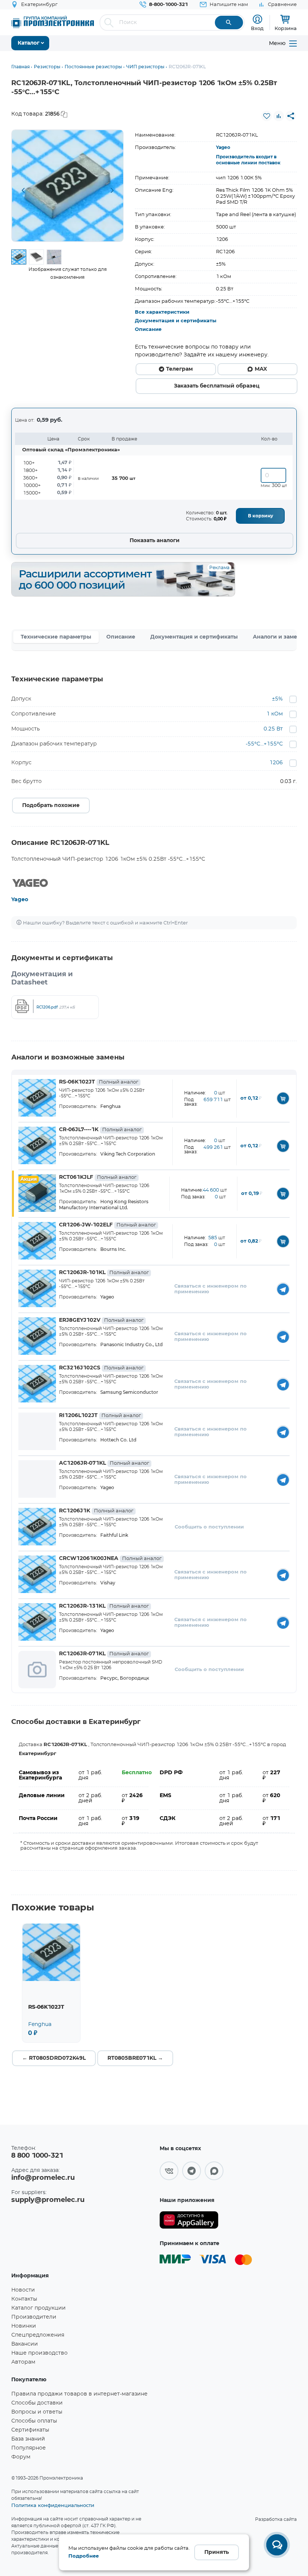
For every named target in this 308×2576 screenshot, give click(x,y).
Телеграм (179, 369)
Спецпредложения (38, 2335)
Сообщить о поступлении (209, 1527)
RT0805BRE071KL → (135, 2058)
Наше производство (39, 2353)
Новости (23, 2290)
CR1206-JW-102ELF (107, 1225)
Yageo (223, 147)
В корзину (260, 516)
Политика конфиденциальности (53, 2505)
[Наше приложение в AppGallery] (189, 2220)
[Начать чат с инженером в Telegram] (283, 1289)
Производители (34, 2317)
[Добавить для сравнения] (279, 116)
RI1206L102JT (100, 1416)
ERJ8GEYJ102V (101, 1320)
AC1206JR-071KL (104, 1463)
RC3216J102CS (101, 1368)
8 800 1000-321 (37, 2156)
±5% (277, 699)
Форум (21, 2457)
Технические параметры (56, 637)
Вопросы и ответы (37, 2412)
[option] (68, 186)
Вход (257, 28)
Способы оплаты (34, 2421)
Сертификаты (30, 2430)
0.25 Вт (273, 729)
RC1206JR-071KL (104, 1654)
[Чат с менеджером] (277, 2545)
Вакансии (25, 2344)
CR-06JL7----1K (100, 1130)
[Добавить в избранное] (267, 116)
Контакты (24, 2299)
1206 (276, 763)
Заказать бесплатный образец (217, 386)
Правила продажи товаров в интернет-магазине (79, 2394)
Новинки (24, 2326)
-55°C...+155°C (264, 744)
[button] (23, 191)
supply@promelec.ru (48, 2200)
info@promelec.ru (43, 2178)
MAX (261, 369)
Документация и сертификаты (176, 321)
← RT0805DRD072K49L (54, 2058)
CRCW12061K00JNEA (110, 1559)
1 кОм (275, 714)
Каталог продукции (38, 2308)
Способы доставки (37, 2403)
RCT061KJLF (98, 1177)
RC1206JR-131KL (104, 1606)
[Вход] (257, 19)
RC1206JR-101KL (104, 1273)
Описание (148, 330)
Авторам (23, 2362)
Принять (217, 2552)
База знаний (28, 2439)
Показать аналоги (155, 541)
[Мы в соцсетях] (169, 2171)
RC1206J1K (96, 1511)
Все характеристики (162, 312)
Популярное (29, 2448)
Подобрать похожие (51, 806)
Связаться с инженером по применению (211, 1289)
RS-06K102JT (99, 1082)
